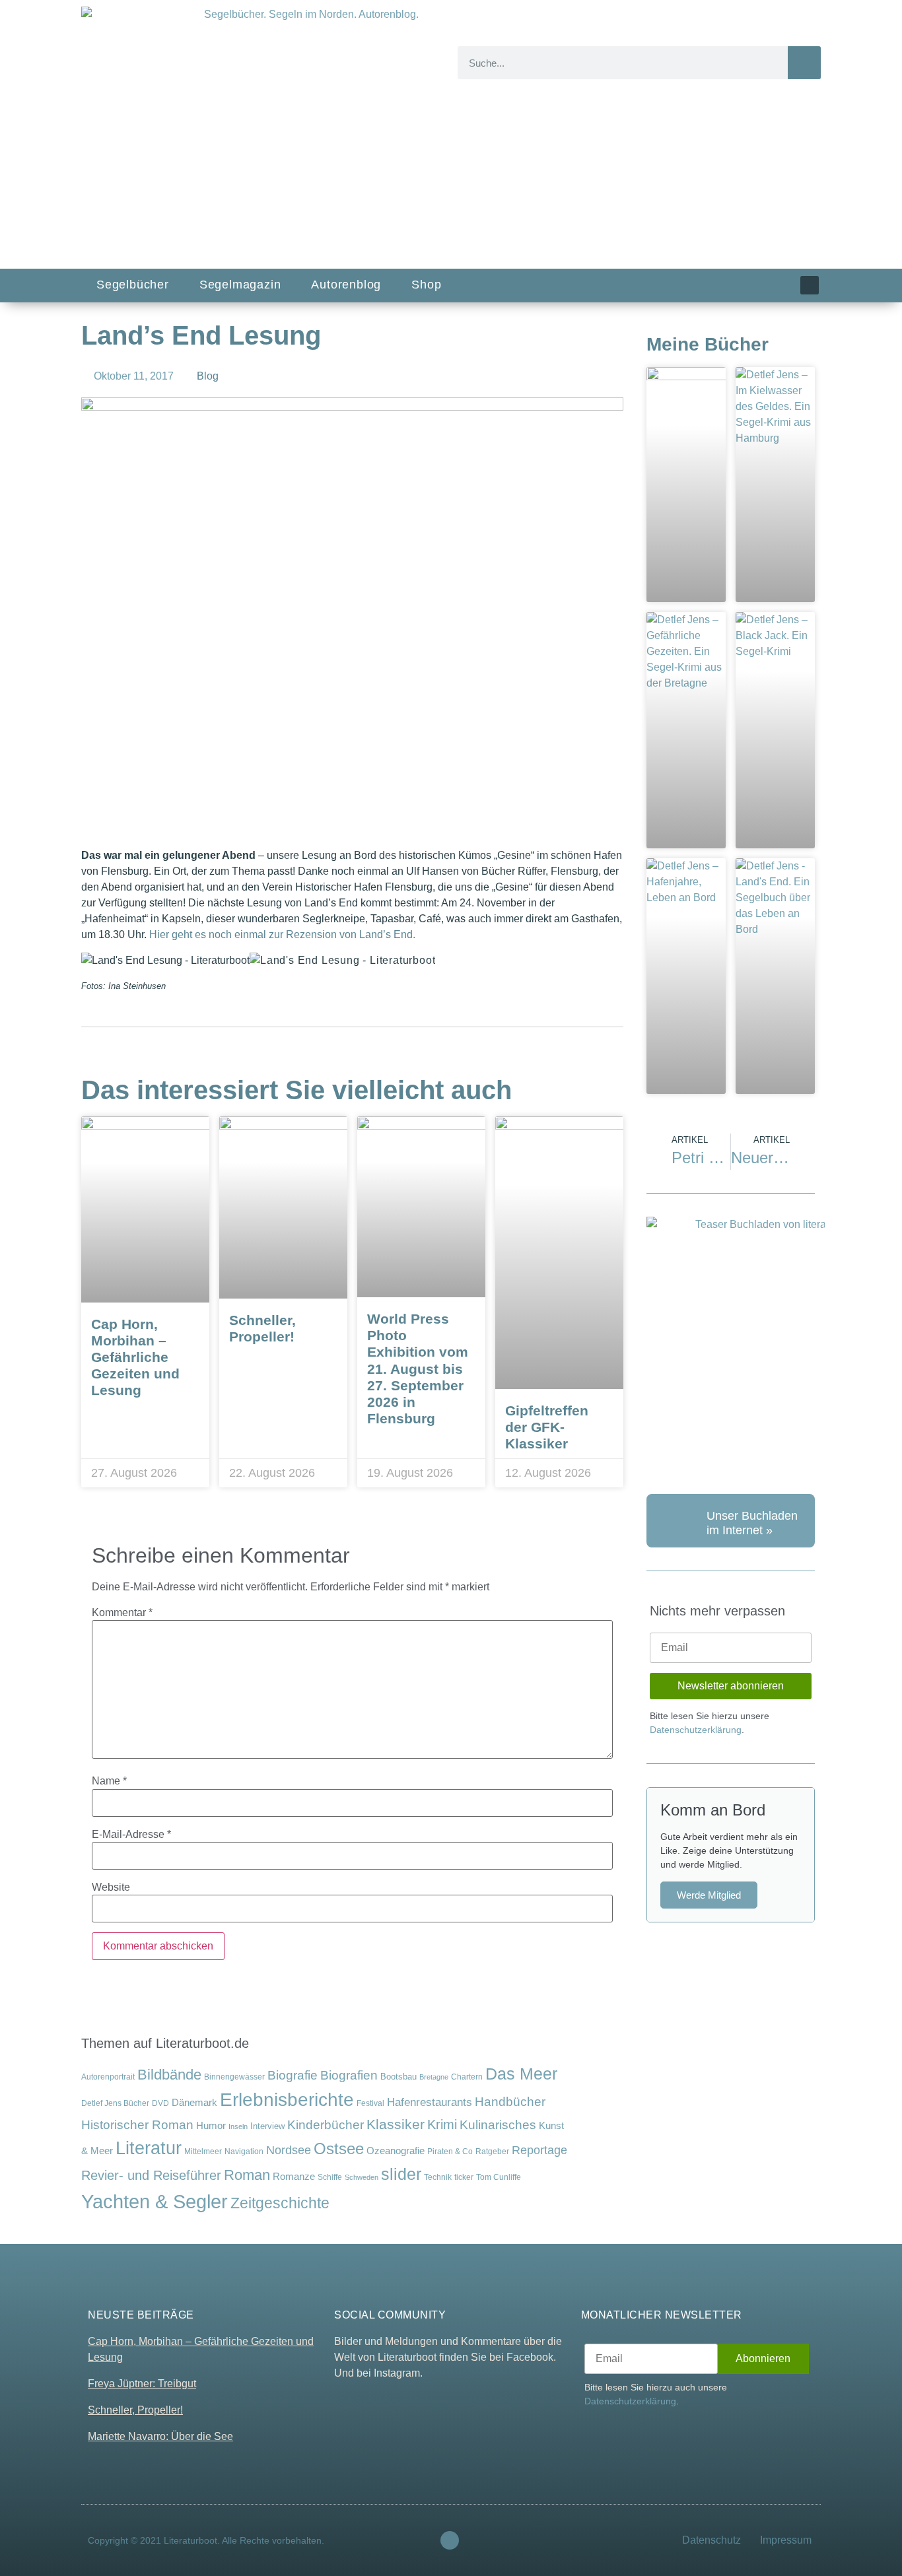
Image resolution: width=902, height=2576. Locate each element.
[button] (258, 820)
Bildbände (169, 2075)
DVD (160, 2103)
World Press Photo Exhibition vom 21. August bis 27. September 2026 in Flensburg (418, 1369)
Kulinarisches (498, 2125)
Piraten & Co (450, 2152)
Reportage (539, 2150)
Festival (370, 2103)
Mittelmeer (203, 2151)
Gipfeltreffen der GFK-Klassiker (547, 1427)
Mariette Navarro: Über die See (160, 2436)
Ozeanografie (396, 2151)
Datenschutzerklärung (696, 1730)
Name (109, 1781)
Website (111, 1887)
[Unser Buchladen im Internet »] (673, 1521)
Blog (208, 376)
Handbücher (510, 2102)
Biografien (349, 2075)
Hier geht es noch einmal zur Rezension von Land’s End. (282, 934)
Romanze (294, 2176)
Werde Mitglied (709, 1895)
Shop (426, 285)
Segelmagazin (240, 285)
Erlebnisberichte (287, 2100)
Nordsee (289, 2150)
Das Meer (521, 2074)
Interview (267, 2126)
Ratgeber (492, 2152)
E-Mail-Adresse (131, 1835)
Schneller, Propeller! (135, 2410)
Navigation (244, 2151)
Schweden (362, 2177)
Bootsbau (399, 2077)
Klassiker (396, 2124)
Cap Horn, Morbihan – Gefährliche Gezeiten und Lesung (135, 1357)
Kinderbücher (326, 2125)
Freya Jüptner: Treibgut (142, 2384)
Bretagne (434, 2077)
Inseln (238, 2126)
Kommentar (122, 1613)
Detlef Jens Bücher (115, 2103)
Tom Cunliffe (499, 2177)
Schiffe (330, 2177)
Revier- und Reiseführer (151, 2175)
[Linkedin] (810, 285)
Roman (247, 2175)
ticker (464, 2177)
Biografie (293, 2075)
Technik (438, 2177)
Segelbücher (133, 285)
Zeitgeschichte (280, 2203)
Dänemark (194, 2103)
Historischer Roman (137, 2125)
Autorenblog (346, 285)
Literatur (149, 2148)
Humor (211, 2126)
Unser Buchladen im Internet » (752, 1523)
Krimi (442, 2124)
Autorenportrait (108, 2077)
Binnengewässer (234, 2077)
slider (401, 2174)
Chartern (467, 2077)
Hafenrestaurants (430, 2102)
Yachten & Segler (155, 2201)
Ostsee (339, 2149)
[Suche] (804, 63)
